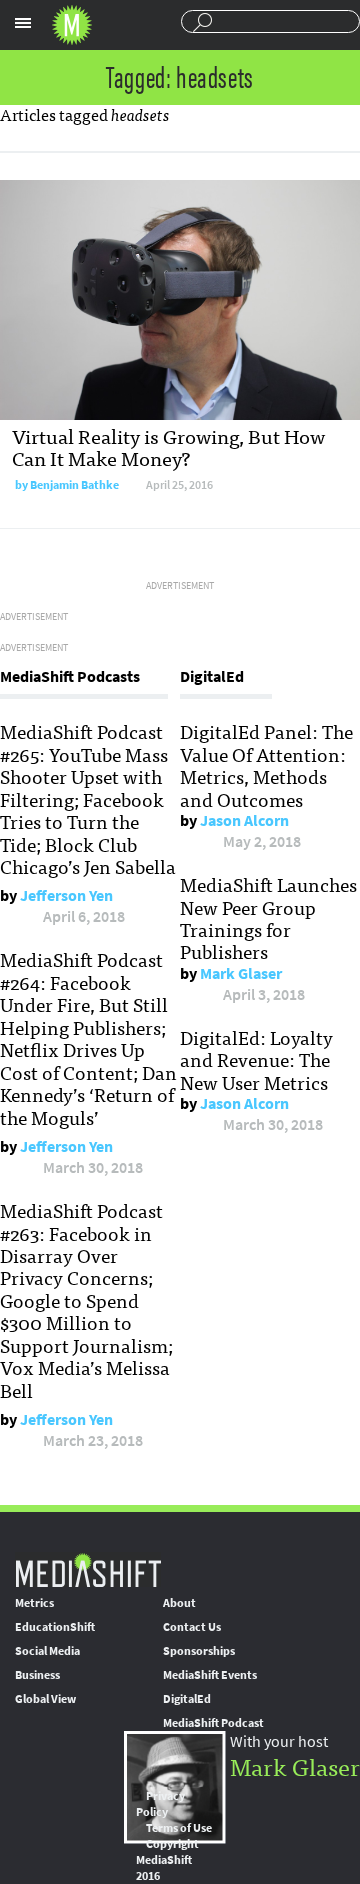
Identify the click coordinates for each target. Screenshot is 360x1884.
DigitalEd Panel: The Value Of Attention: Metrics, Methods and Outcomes (266, 764)
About (179, 1603)
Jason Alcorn (244, 820)
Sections (23, 23)
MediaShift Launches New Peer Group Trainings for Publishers (268, 917)
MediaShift (88, 1569)
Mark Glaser (241, 973)
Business (37, 1675)
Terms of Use (179, 1828)
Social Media (47, 1651)
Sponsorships (199, 1651)
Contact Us (192, 1627)
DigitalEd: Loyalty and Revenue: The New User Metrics (256, 1059)
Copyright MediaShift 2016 (167, 1860)
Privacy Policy (160, 1804)
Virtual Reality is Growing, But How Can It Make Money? (168, 446)
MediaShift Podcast (213, 1723)
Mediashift (72, 25)
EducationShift (55, 1627)
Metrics (34, 1603)
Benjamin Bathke (74, 485)
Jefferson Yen (66, 895)
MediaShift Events (210, 1675)
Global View (45, 1699)
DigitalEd (187, 1699)
